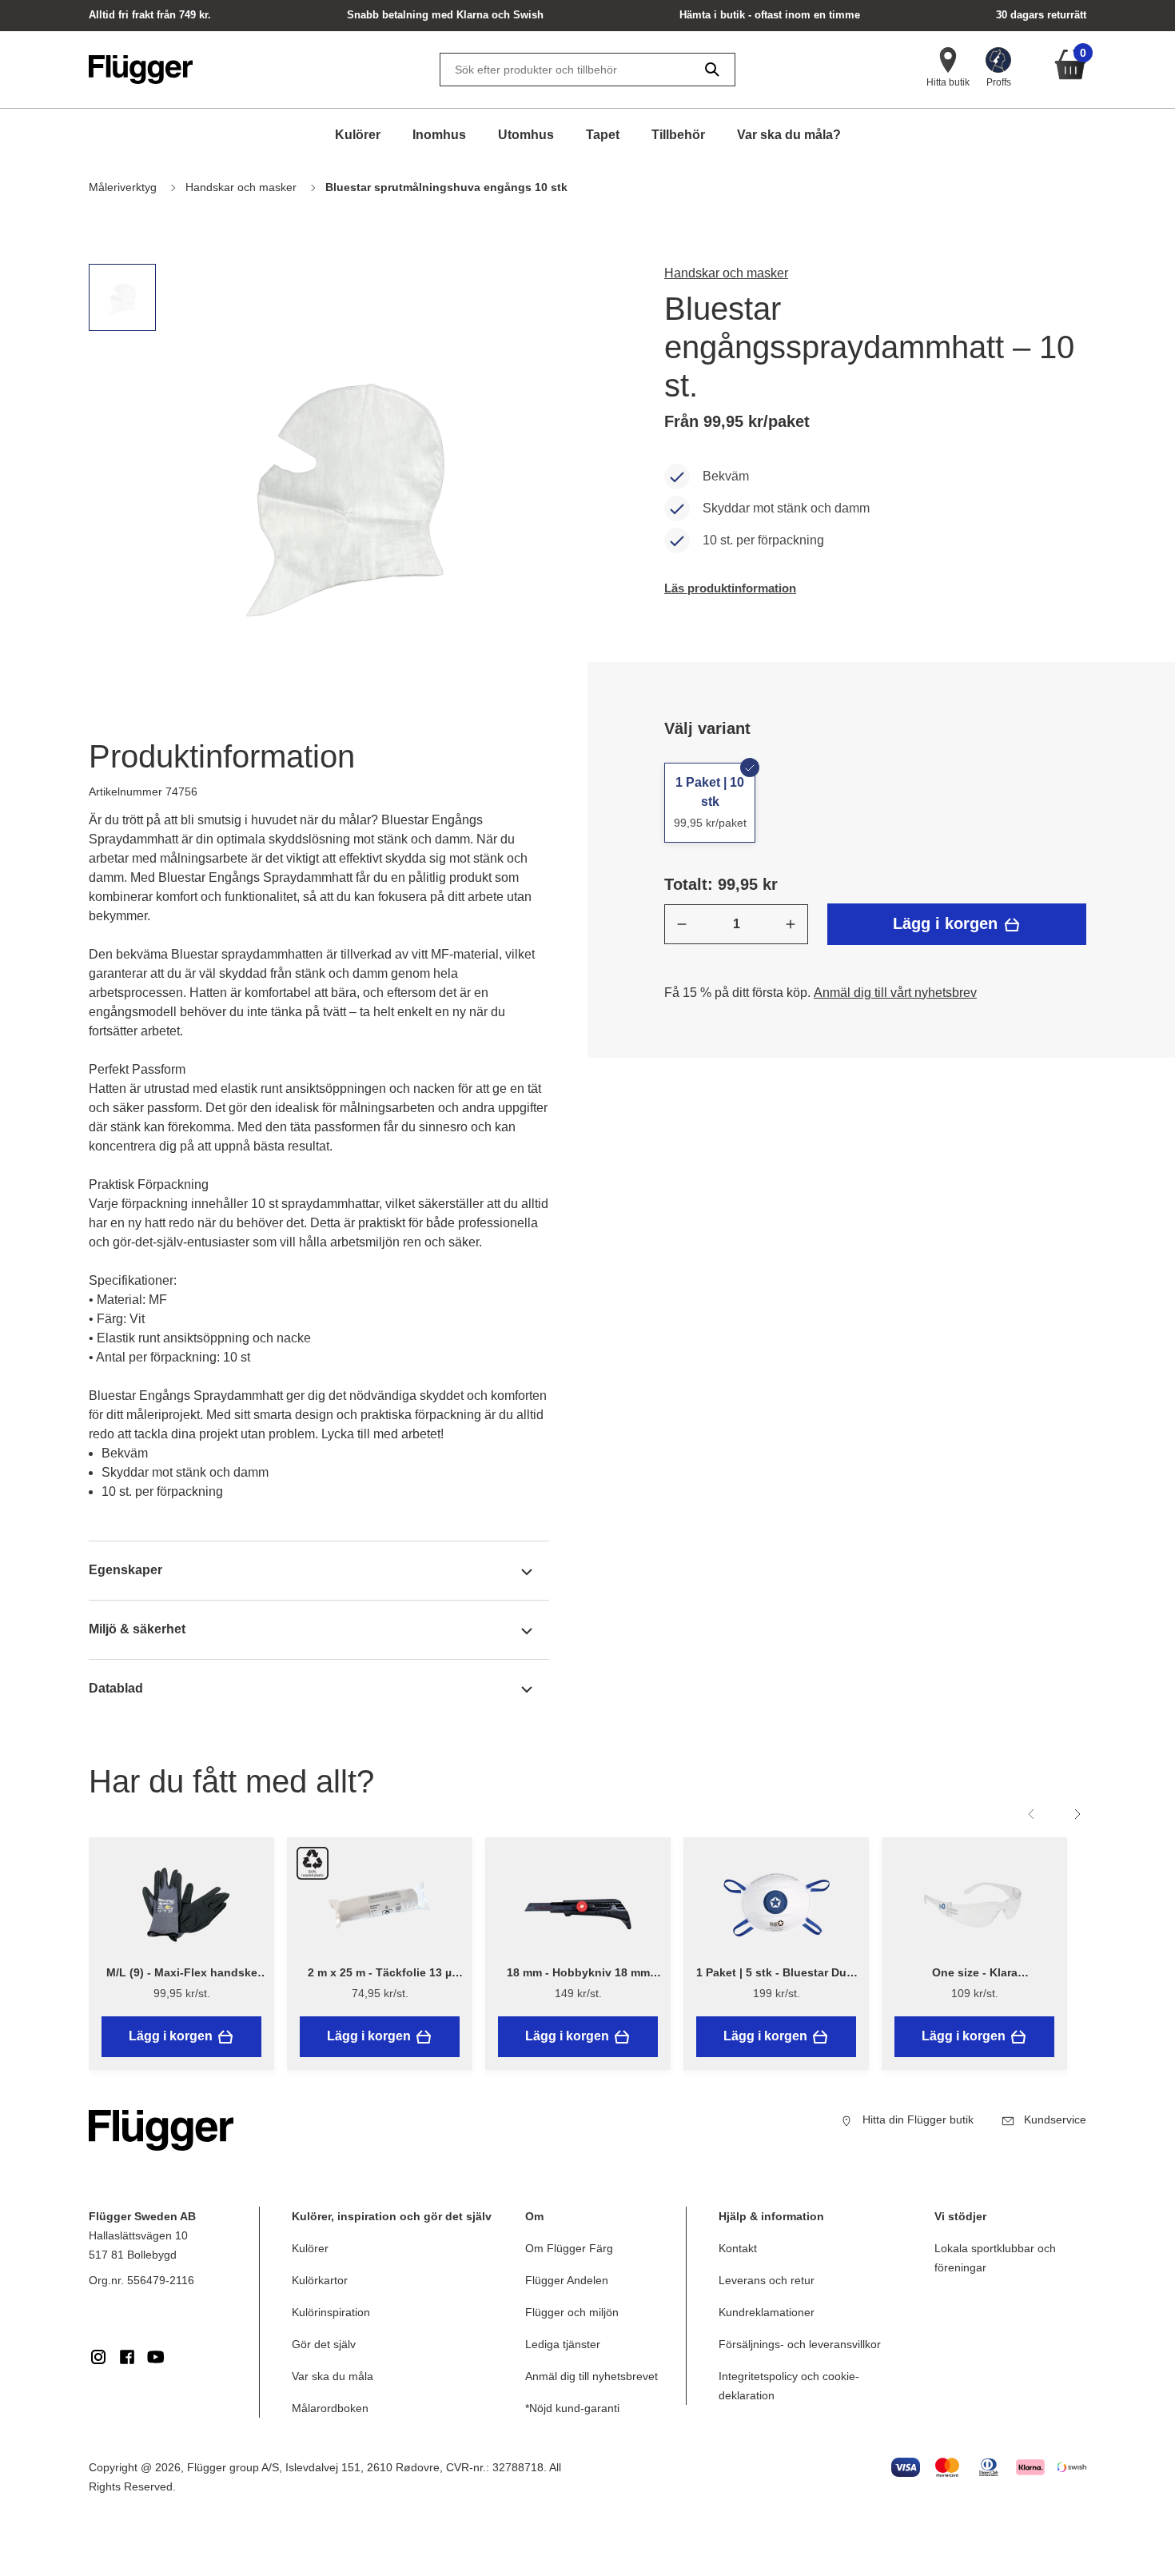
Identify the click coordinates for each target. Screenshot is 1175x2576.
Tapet (603, 135)
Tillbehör (678, 135)
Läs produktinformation (730, 588)
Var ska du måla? (789, 135)
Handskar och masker (726, 273)
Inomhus (439, 135)
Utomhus (526, 135)
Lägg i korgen (948, 923)
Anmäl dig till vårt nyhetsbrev (895, 993)
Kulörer (358, 135)
